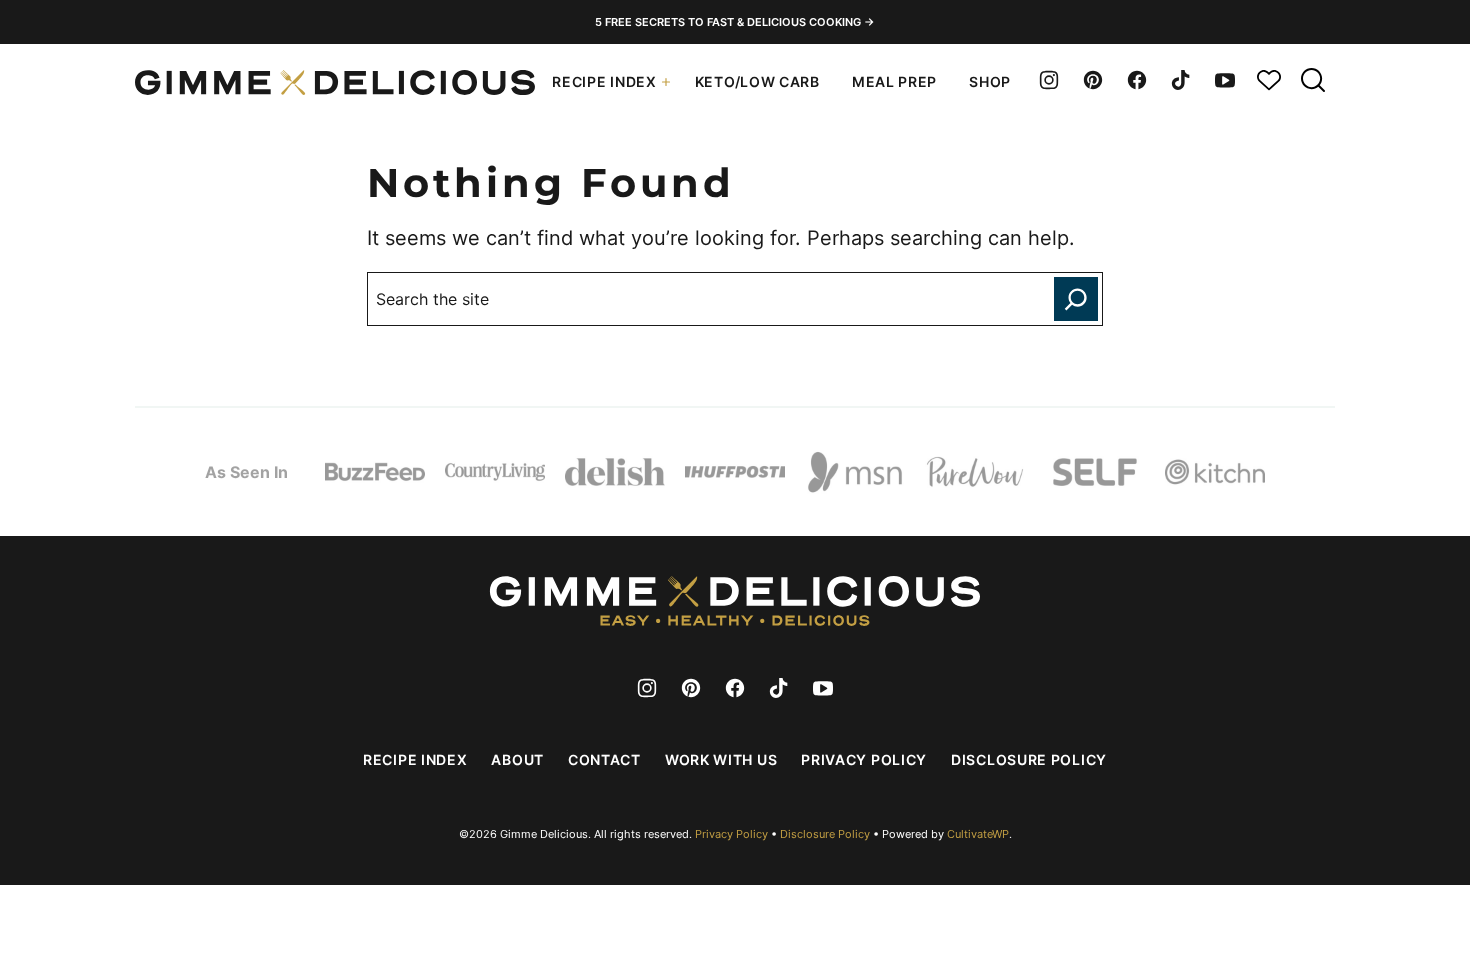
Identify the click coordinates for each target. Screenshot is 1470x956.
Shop (990, 81)
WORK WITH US (721, 759)
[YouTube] (1225, 80)
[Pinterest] (1093, 80)
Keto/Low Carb (757, 81)
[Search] (1313, 80)
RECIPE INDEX (604, 81)
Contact (604, 759)
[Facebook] (1137, 80)
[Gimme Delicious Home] (335, 82)
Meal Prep (894, 81)
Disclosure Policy (1029, 759)
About (517, 759)
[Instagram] (1049, 80)
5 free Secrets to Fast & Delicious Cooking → (735, 22)
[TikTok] (1181, 80)
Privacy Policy (864, 759)
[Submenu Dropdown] (666, 82)
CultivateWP (978, 834)
